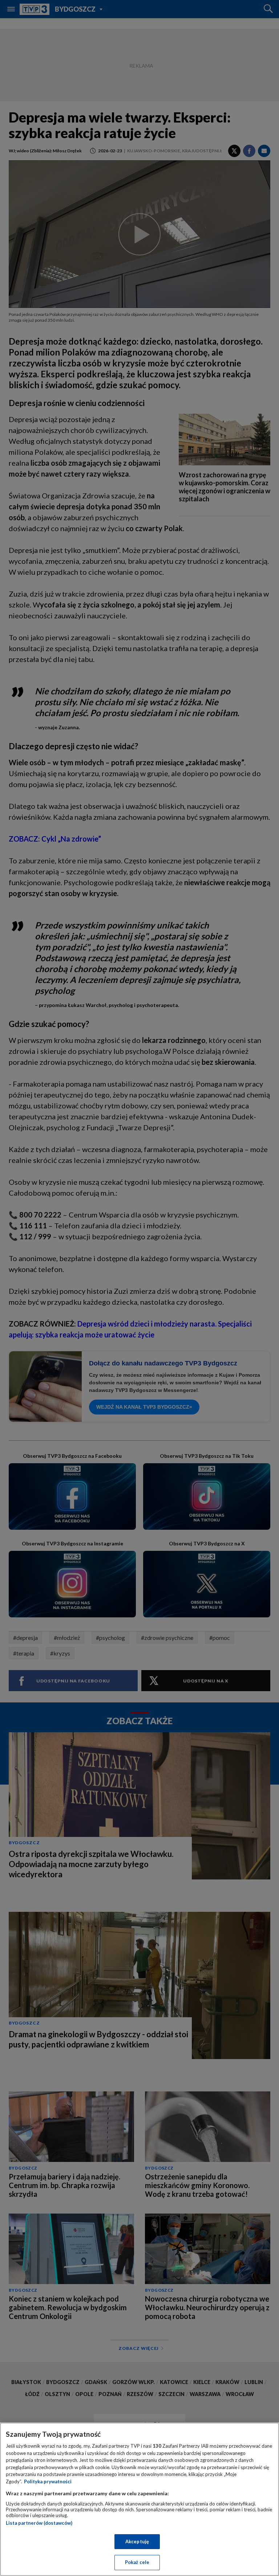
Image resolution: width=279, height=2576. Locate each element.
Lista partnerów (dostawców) (39, 2523)
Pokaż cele (137, 2562)
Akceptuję (137, 2541)
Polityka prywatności (48, 2481)
